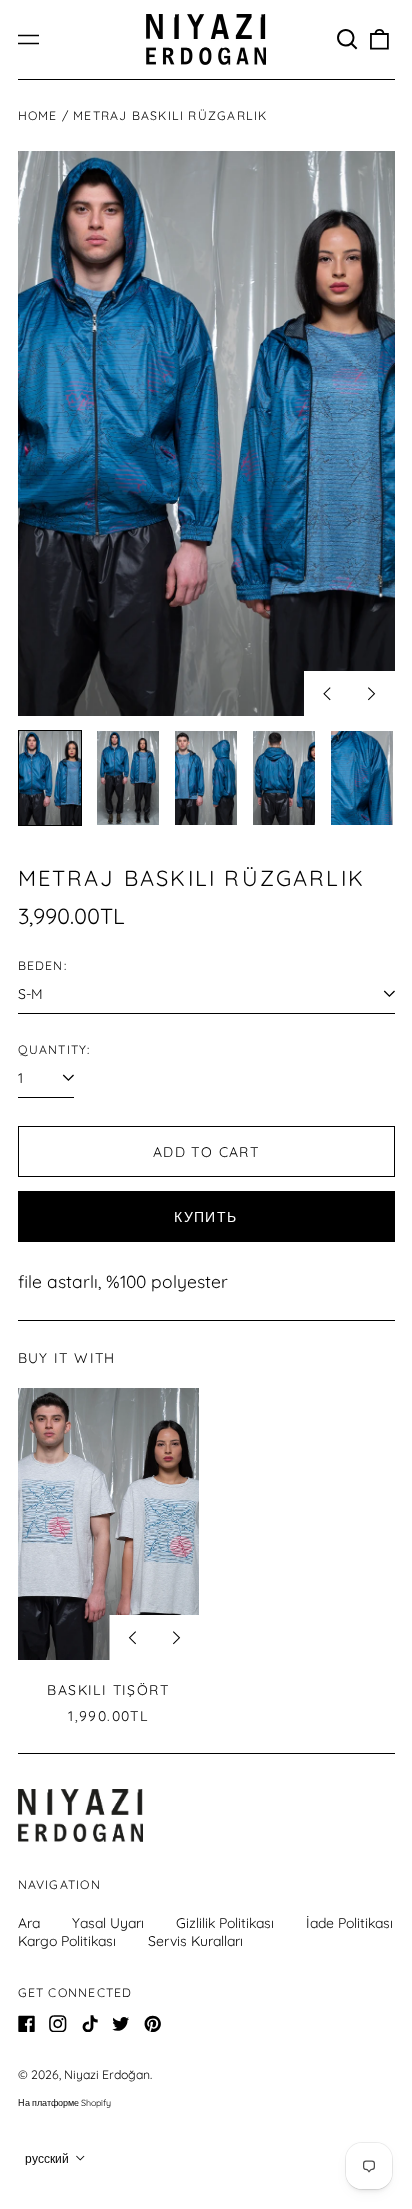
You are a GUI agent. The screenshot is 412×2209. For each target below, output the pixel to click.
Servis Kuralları (195, 1941)
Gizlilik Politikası (225, 1923)
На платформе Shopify (64, 2102)
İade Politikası (349, 1923)
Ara (29, 1923)
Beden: (42, 965)
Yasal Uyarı (108, 1923)
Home (38, 115)
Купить (205, 1217)
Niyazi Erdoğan (107, 2074)
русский (48, 2158)
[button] (348, 40)
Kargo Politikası (67, 1941)
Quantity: (54, 1049)
